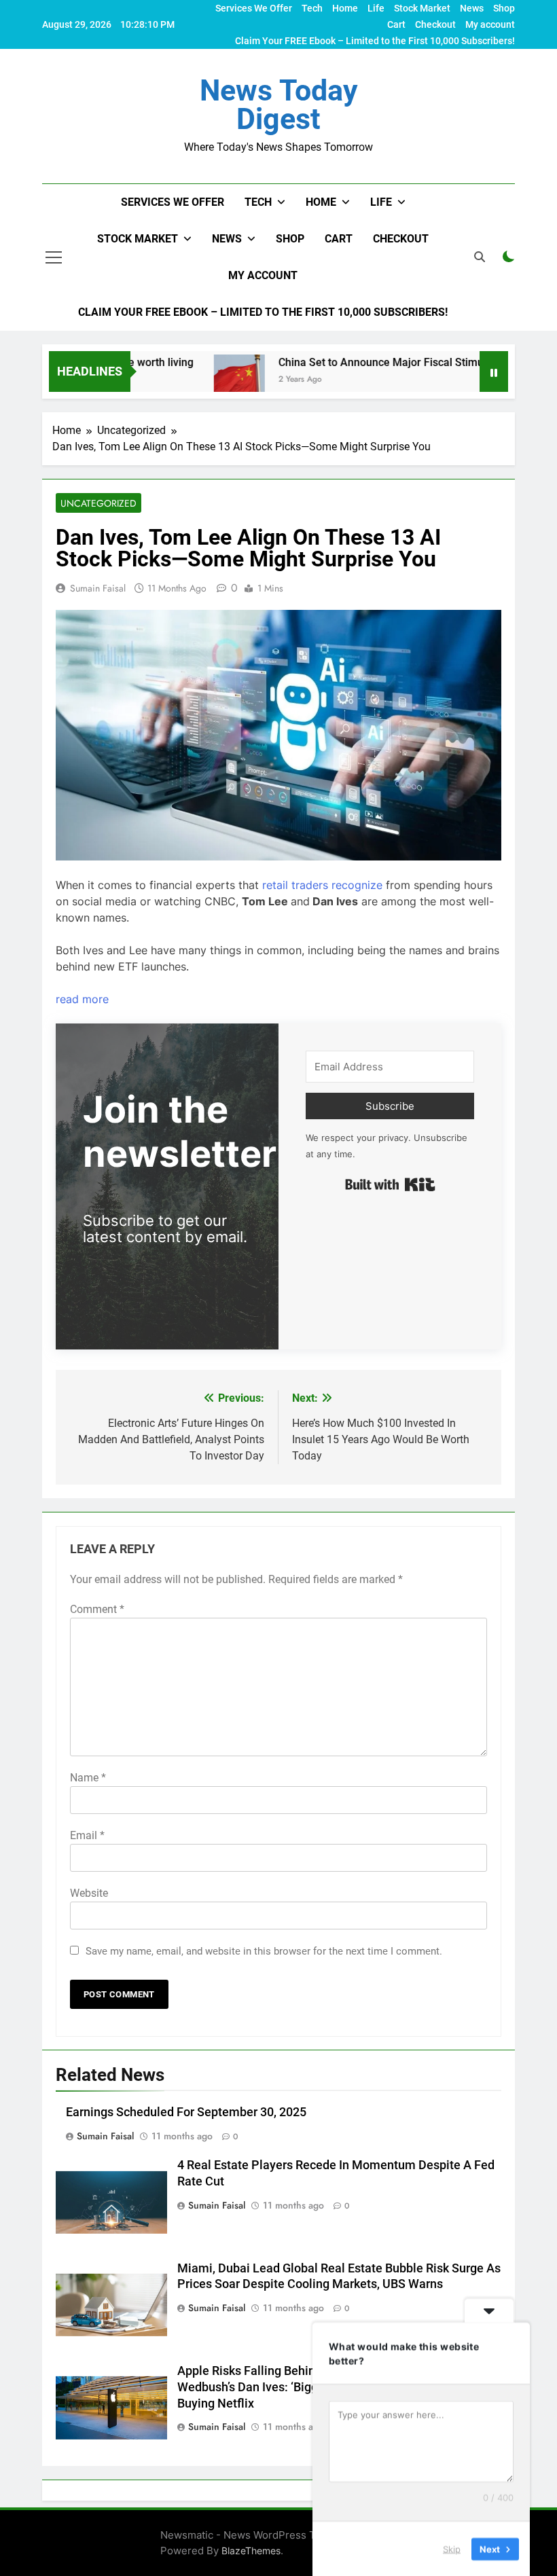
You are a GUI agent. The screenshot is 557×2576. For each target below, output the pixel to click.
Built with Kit (390, 1184)
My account (490, 24)
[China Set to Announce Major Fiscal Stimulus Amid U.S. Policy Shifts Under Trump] (207, 380)
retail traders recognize (322, 885)
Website (89, 1893)
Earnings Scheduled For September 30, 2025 (186, 2112)
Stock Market (422, 8)
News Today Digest (279, 105)
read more (82, 999)
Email (87, 1835)
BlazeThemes (251, 2551)
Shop (504, 8)
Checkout (435, 24)
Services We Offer (254, 8)
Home (345, 8)
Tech (312, 8)
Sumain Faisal (98, 588)
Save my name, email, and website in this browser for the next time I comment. (264, 1951)
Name (88, 1778)
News (472, 8)
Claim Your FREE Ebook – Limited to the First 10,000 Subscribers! (375, 41)
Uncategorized (98, 503)
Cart (396, 24)
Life (376, 8)
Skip (452, 2548)
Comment (97, 1609)
